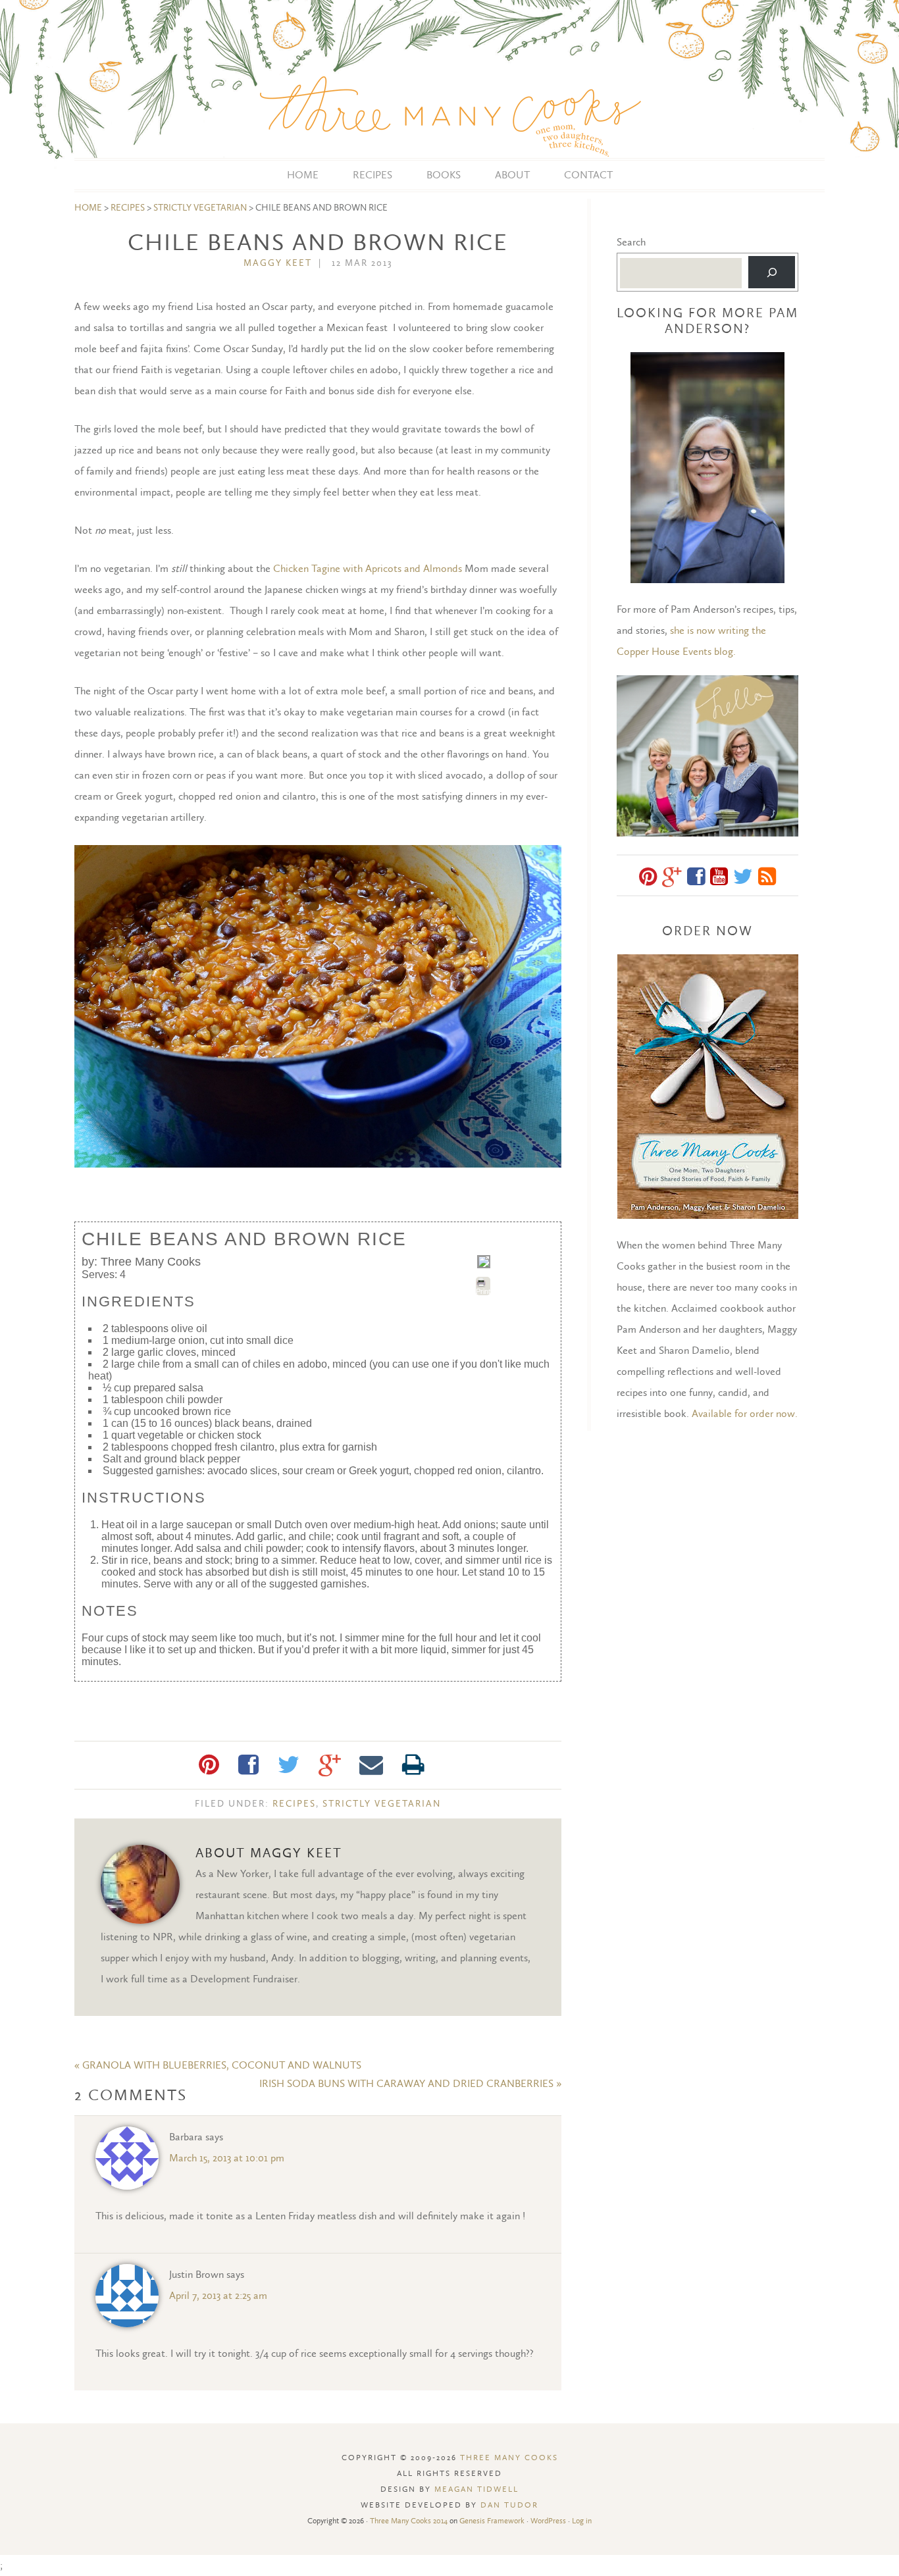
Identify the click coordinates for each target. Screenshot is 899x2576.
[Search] (772, 272)
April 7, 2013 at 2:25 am (218, 2295)
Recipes (128, 208)
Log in (582, 2521)
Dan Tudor (509, 2505)
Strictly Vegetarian (200, 208)
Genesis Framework (492, 2521)
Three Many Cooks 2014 (409, 2521)
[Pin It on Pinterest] (209, 1765)
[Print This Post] (413, 1765)
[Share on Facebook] (248, 1765)
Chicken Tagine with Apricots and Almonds (368, 568)
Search (631, 242)
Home (88, 208)
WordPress (548, 2521)
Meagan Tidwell (476, 2489)
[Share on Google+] (329, 1765)
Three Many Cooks (449, 79)
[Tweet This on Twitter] (289, 1765)
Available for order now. (745, 1413)
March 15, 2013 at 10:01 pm (227, 2158)
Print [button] (483, 1291)
